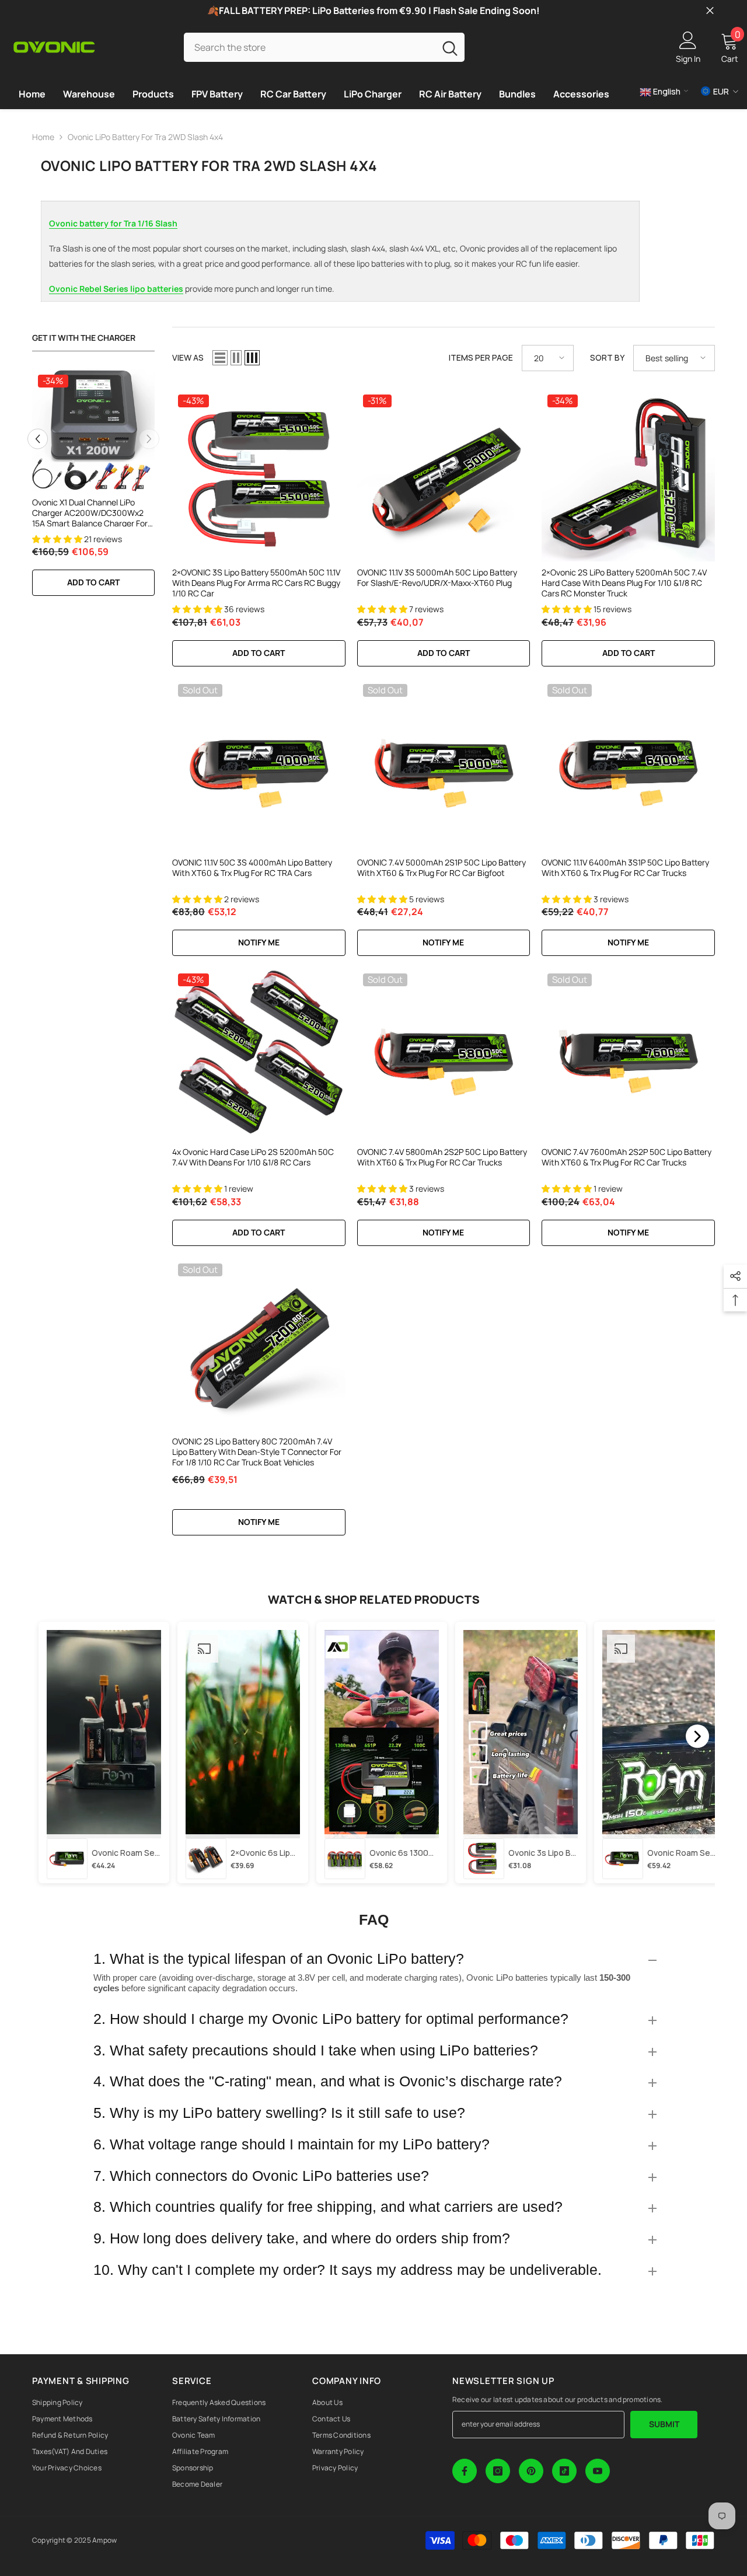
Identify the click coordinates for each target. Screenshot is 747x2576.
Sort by (607, 357)
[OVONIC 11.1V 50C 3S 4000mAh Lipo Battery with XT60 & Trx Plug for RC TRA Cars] (259, 765)
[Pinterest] (531, 2471)
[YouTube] (598, 2471)
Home (43, 137)
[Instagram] (498, 2471)
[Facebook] (465, 2471)
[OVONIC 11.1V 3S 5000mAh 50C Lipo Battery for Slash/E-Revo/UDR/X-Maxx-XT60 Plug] (444, 475)
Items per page (481, 357)
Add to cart (93, 582)
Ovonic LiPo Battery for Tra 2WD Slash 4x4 (145, 137)
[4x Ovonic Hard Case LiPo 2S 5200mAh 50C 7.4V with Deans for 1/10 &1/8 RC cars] (259, 1054)
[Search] (324, 47)
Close (710, 11)
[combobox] (309, 47)
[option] (93, 488)
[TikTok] (564, 2471)
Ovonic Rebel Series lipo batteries (116, 289)
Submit (664, 2424)
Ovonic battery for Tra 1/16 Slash (113, 223)
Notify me (259, 942)
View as (188, 357)
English (666, 91)
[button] (38, 439)
